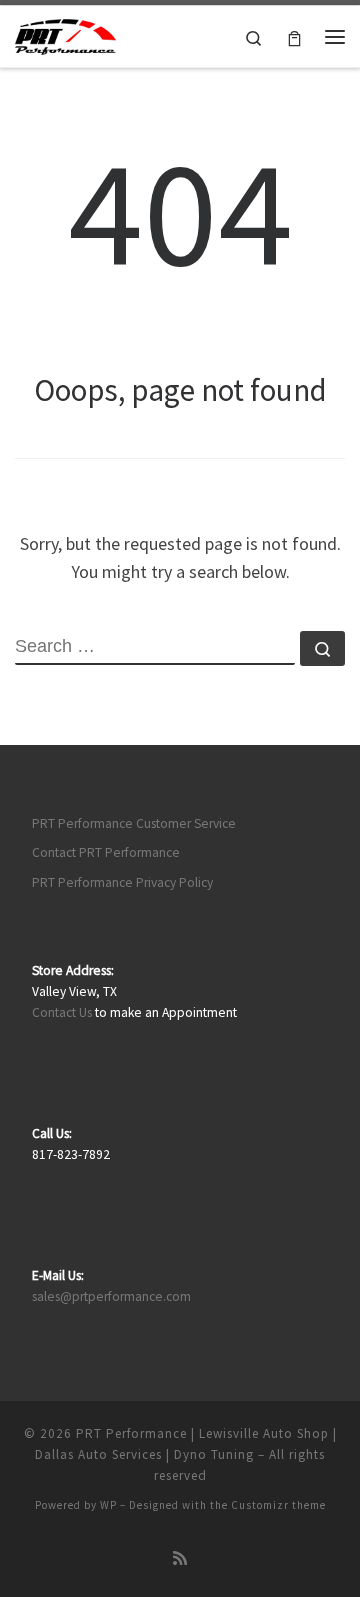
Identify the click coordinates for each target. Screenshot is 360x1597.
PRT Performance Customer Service (134, 823)
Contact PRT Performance (106, 852)
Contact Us (62, 1012)
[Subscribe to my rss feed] (180, 1558)
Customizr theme (278, 1505)
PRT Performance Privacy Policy (122, 882)
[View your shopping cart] (294, 36)
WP (108, 1505)
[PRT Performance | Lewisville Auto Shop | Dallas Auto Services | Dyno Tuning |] (65, 34)
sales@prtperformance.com (111, 1296)
